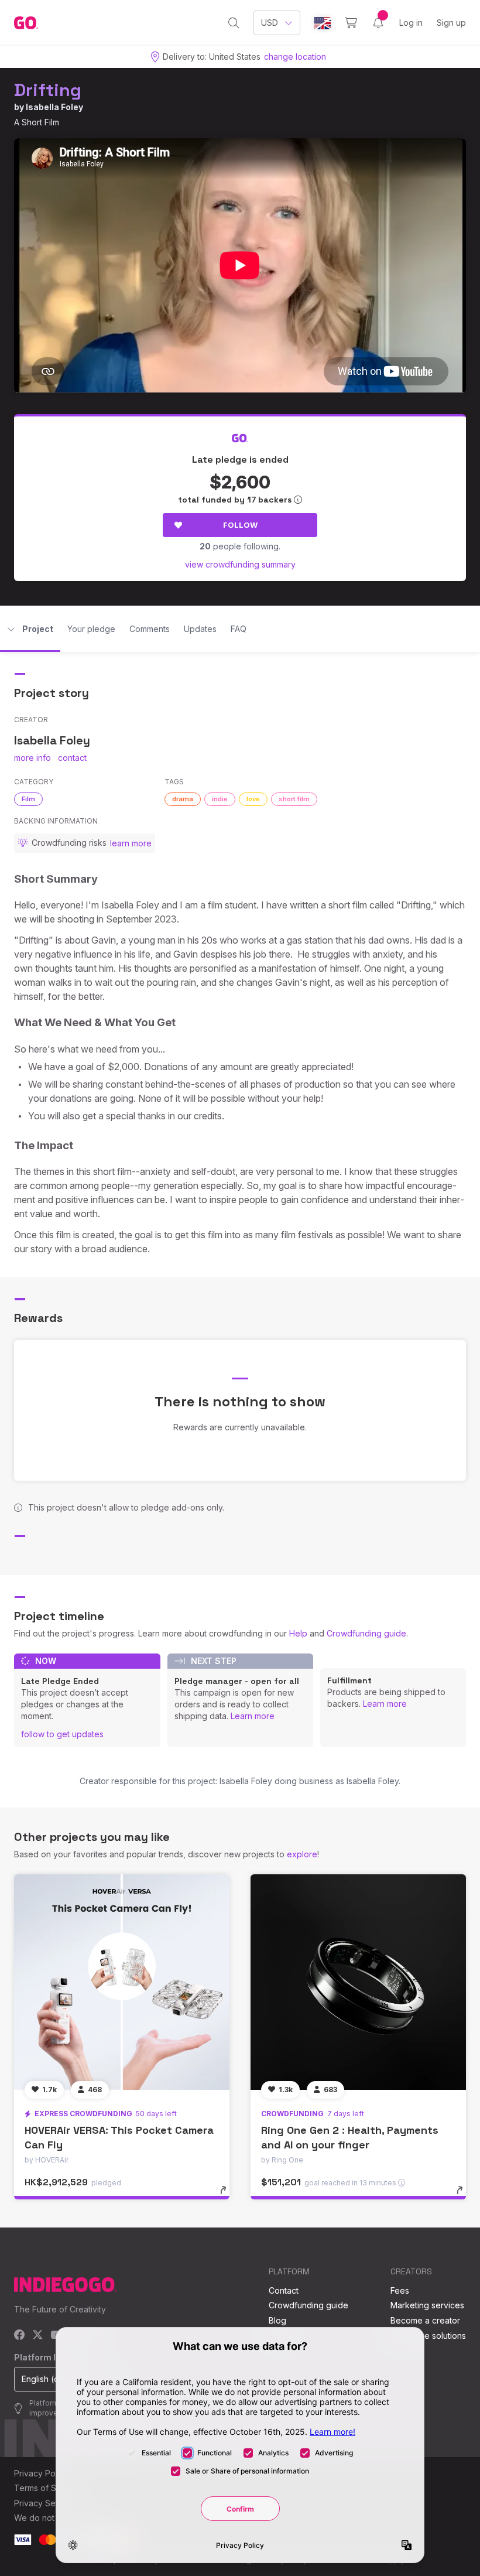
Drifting (48, 90)
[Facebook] (20, 2336)
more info (32, 758)
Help (298, 1633)
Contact (284, 2290)
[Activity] (378, 23)
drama (183, 799)
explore (302, 1854)
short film (294, 799)
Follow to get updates (62, 1734)
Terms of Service (47, 2488)
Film (28, 799)
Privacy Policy (41, 2473)
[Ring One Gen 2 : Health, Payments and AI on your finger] (358, 1982)
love (253, 799)
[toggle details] (229, 2196)
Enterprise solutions (428, 2336)
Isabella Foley (54, 107)
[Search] (234, 23)
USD (270, 23)
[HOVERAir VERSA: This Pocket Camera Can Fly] (122, 1982)
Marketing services (427, 2305)
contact (72, 758)
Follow (240, 525)
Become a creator (425, 2320)
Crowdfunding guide (366, 1633)
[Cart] (351, 23)
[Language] (323, 23)
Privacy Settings (45, 2503)
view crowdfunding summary (240, 564)
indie (220, 799)
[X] (38, 2336)
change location (295, 57)
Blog (277, 2320)
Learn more (253, 1716)
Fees (400, 2290)
